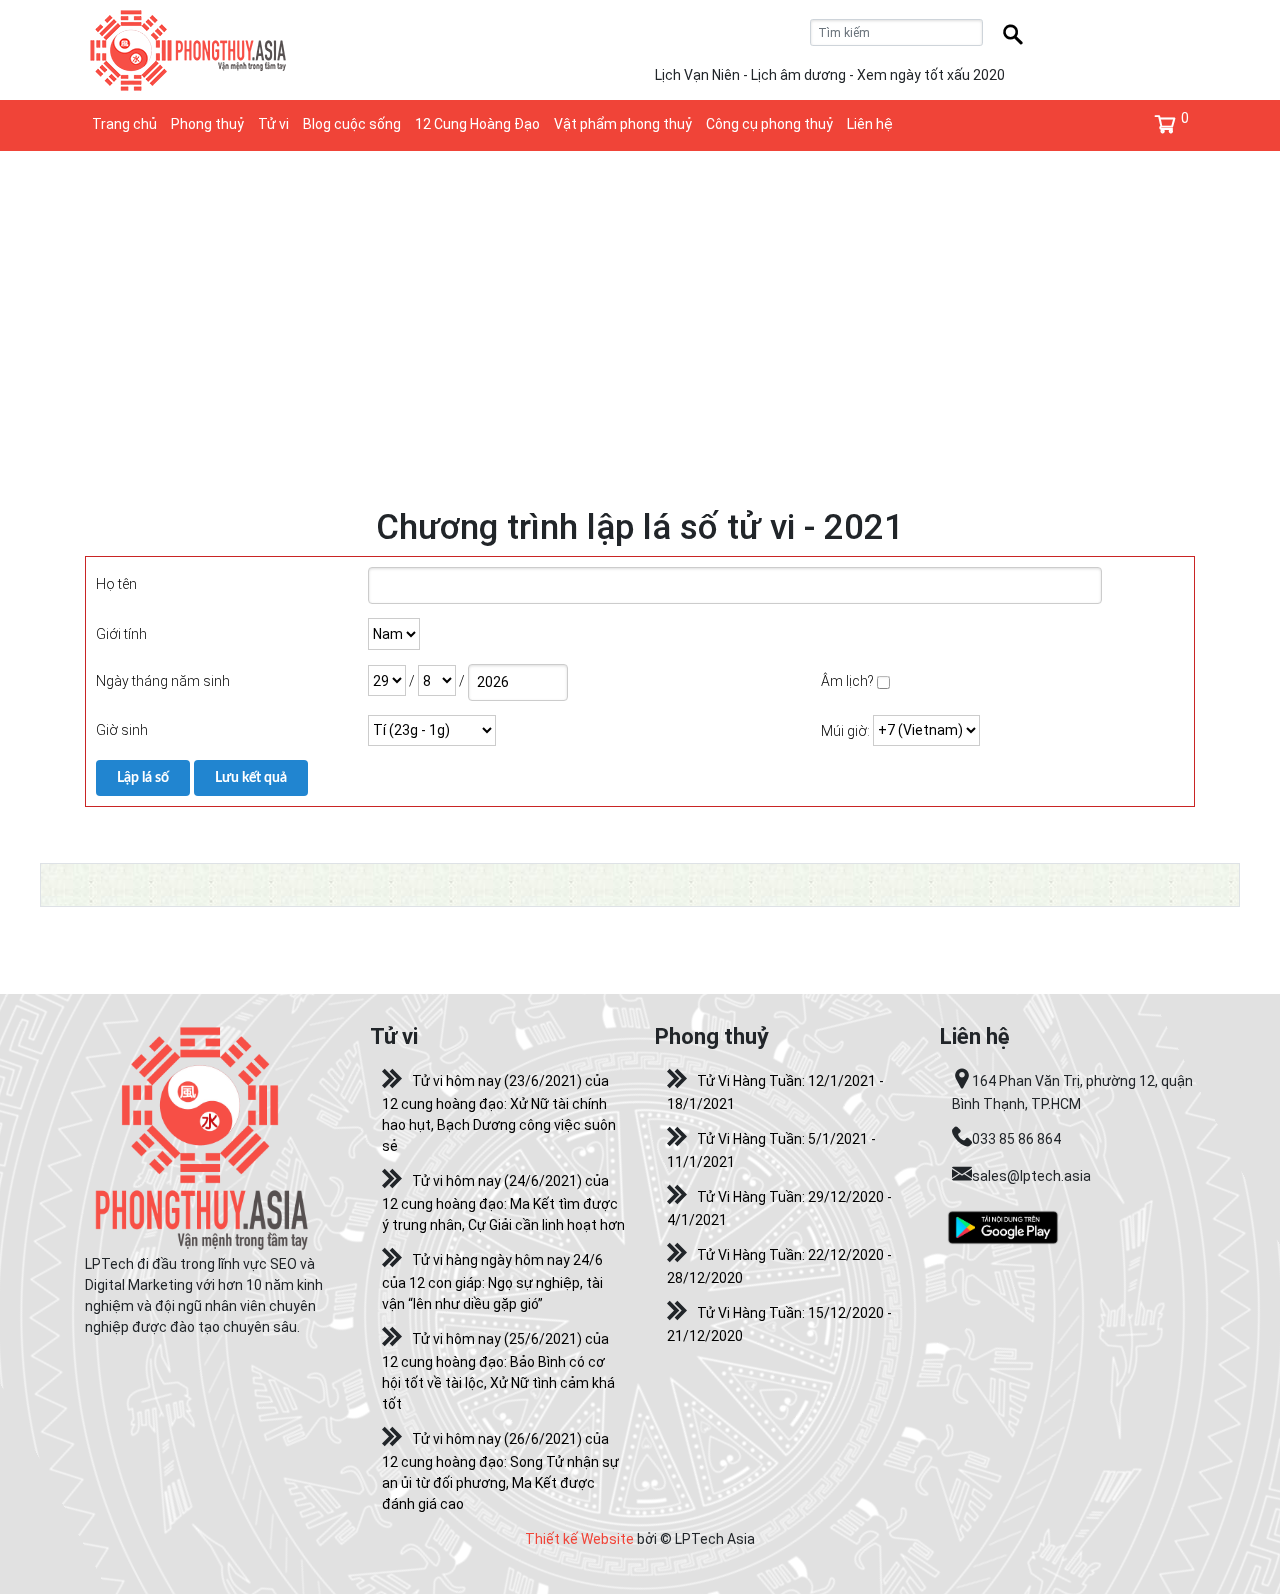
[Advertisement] (640, 301)
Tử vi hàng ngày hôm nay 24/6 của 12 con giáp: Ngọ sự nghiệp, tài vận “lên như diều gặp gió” (492, 1282)
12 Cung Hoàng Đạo (477, 124)
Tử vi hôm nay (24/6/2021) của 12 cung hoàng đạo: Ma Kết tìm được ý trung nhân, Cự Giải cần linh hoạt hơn (503, 1203)
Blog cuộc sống (352, 124)
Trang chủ (124, 124)
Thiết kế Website (579, 1539)
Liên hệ (870, 124)
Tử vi (273, 124)
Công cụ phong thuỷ (769, 124)
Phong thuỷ (207, 124)
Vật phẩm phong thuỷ (623, 124)
